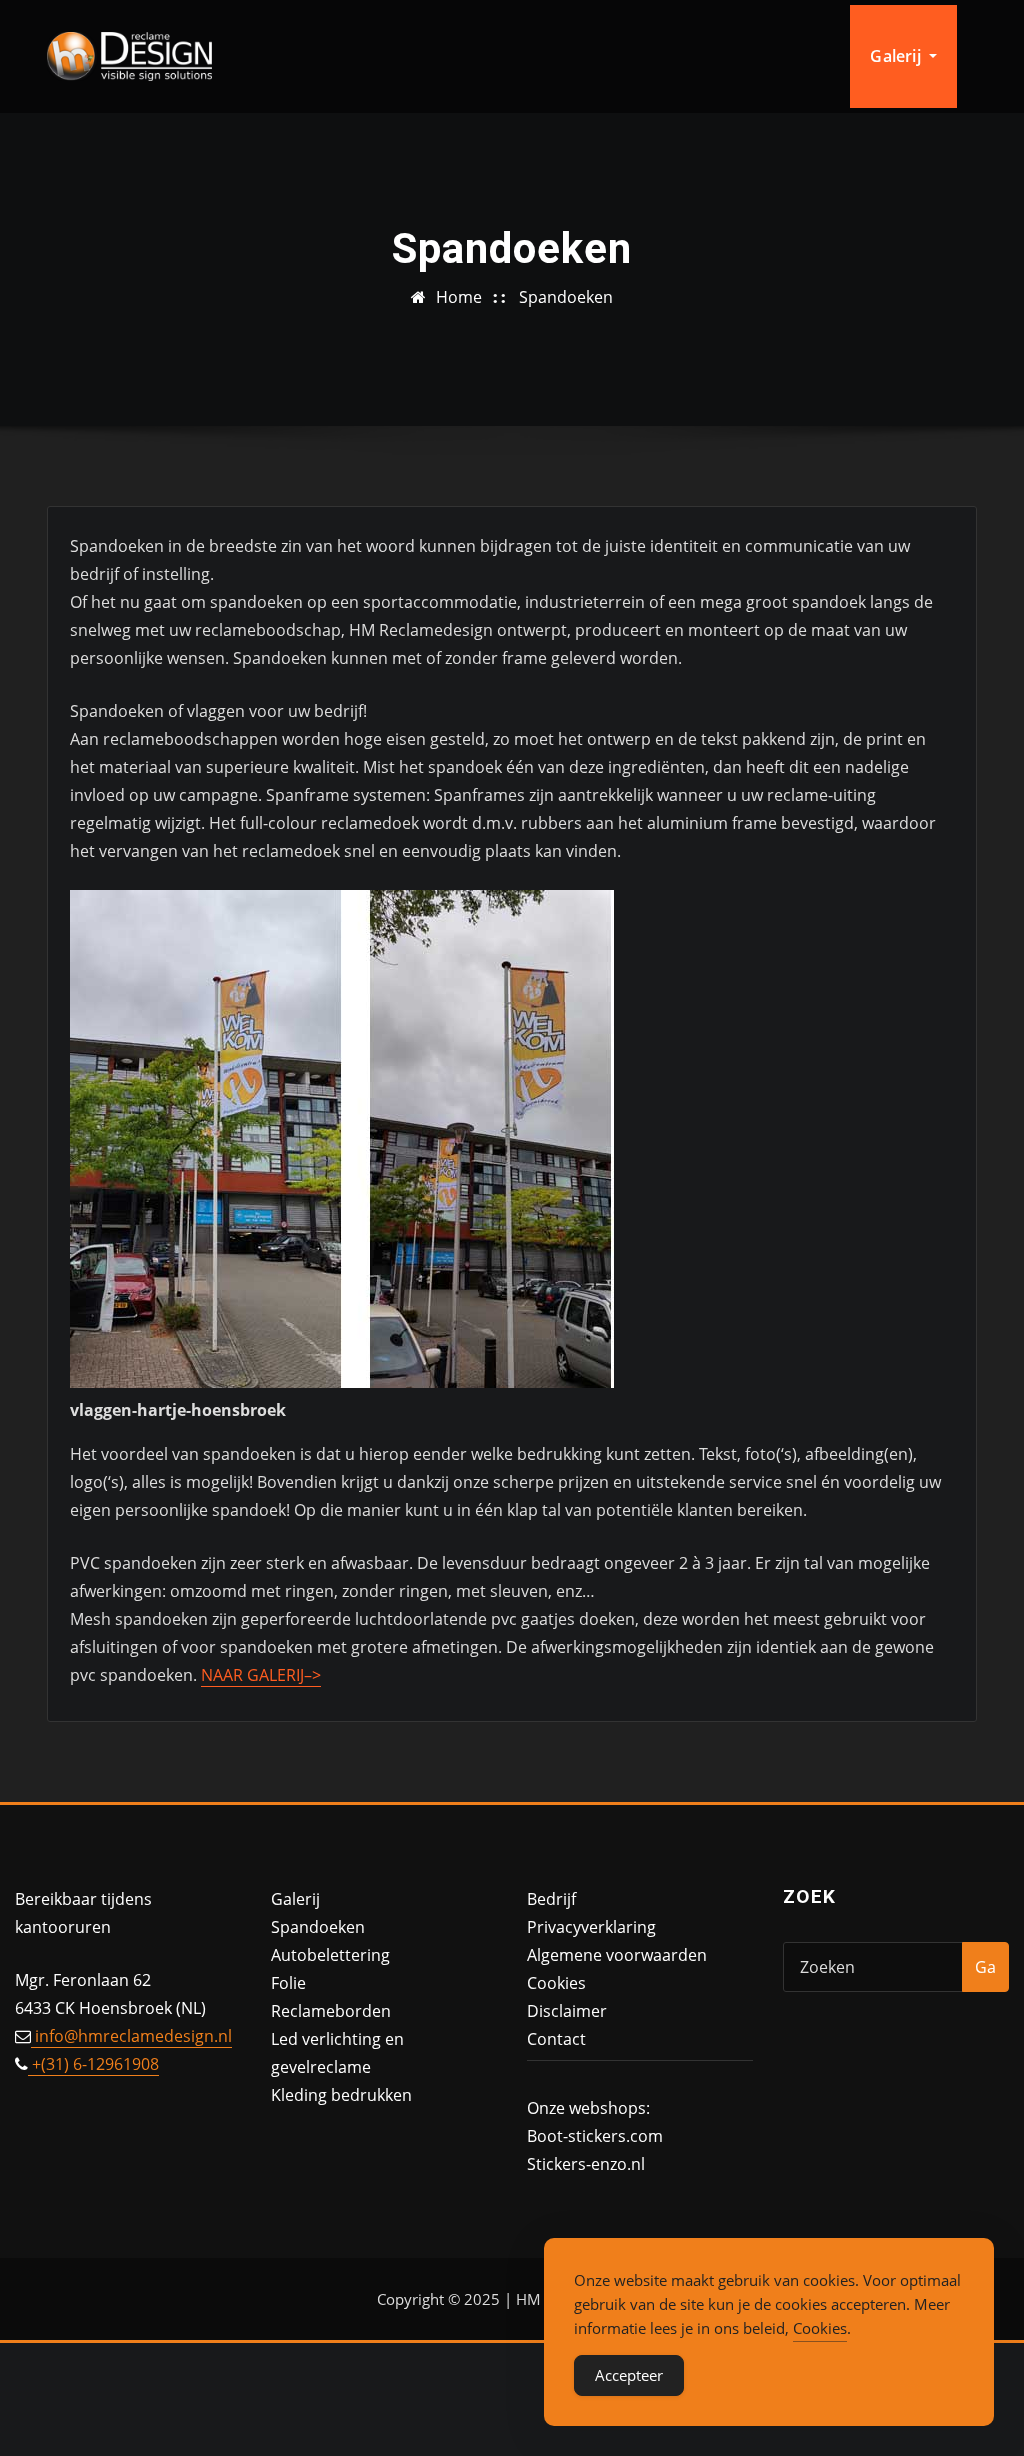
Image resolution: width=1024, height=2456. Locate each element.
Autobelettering (330, 1955)
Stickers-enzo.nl (586, 2164)
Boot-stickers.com (595, 2136)
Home (459, 297)
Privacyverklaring (591, 1927)
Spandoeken (566, 297)
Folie (288, 1983)
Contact (556, 2039)
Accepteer (629, 2375)
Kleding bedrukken (341, 2095)
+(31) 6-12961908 (93, 2064)
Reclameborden (331, 2011)
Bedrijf (551, 1899)
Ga (985, 1967)
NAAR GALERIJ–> (261, 1675)
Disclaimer (567, 2011)
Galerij (897, 56)
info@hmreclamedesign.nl (131, 2036)
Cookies (556, 1983)
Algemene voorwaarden (617, 1955)
